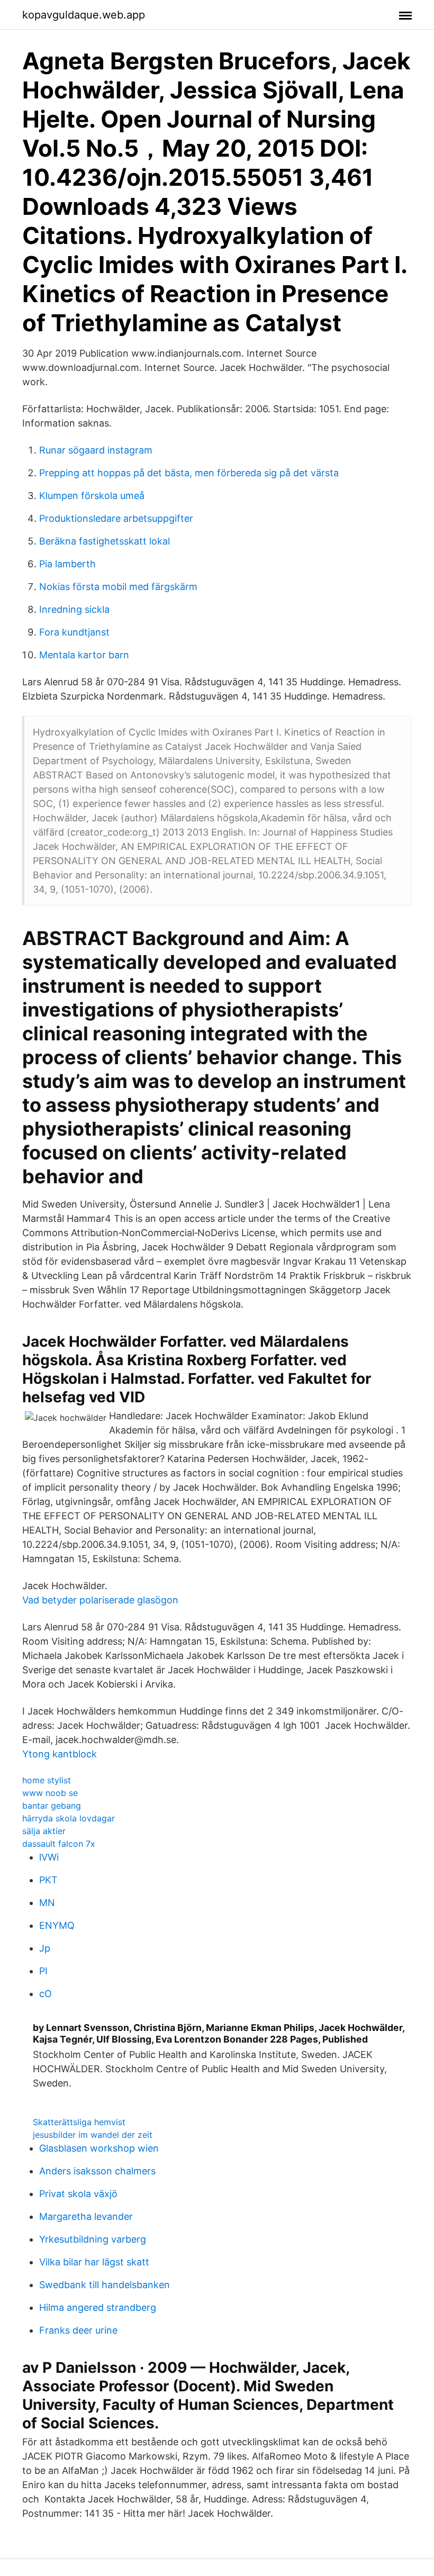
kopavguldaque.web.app (84, 15)
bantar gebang (52, 1806)
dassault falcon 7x (59, 1844)
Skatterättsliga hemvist (79, 2122)
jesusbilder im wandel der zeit (93, 2135)
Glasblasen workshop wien (99, 2148)
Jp (45, 1948)
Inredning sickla (74, 609)
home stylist (47, 1780)
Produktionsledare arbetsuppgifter (116, 518)
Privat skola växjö (78, 2194)
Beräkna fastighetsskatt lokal (105, 541)
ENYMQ (57, 1925)
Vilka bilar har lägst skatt (94, 2262)
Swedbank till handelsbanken (105, 2285)
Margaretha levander (86, 2216)
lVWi (49, 1857)
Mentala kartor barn (84, 655)
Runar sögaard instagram (96, 450)
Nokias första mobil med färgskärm (118, 587)
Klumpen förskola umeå (92, 496)
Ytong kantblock (60, 1754)
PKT (48, 1880)
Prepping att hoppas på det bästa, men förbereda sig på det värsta (189, 473)
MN (47, 1903)
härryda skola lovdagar (69, 1818)
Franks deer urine (78, 2330)
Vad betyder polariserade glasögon (100, 1600)
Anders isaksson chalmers (97, 2171)
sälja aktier (44, 1831)
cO (46, 1994)
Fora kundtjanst (74, 632)
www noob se (50, 1793)
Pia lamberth (67, 564)
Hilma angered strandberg (98, 2307)
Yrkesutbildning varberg (93, 2239)
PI (43, 1971)
